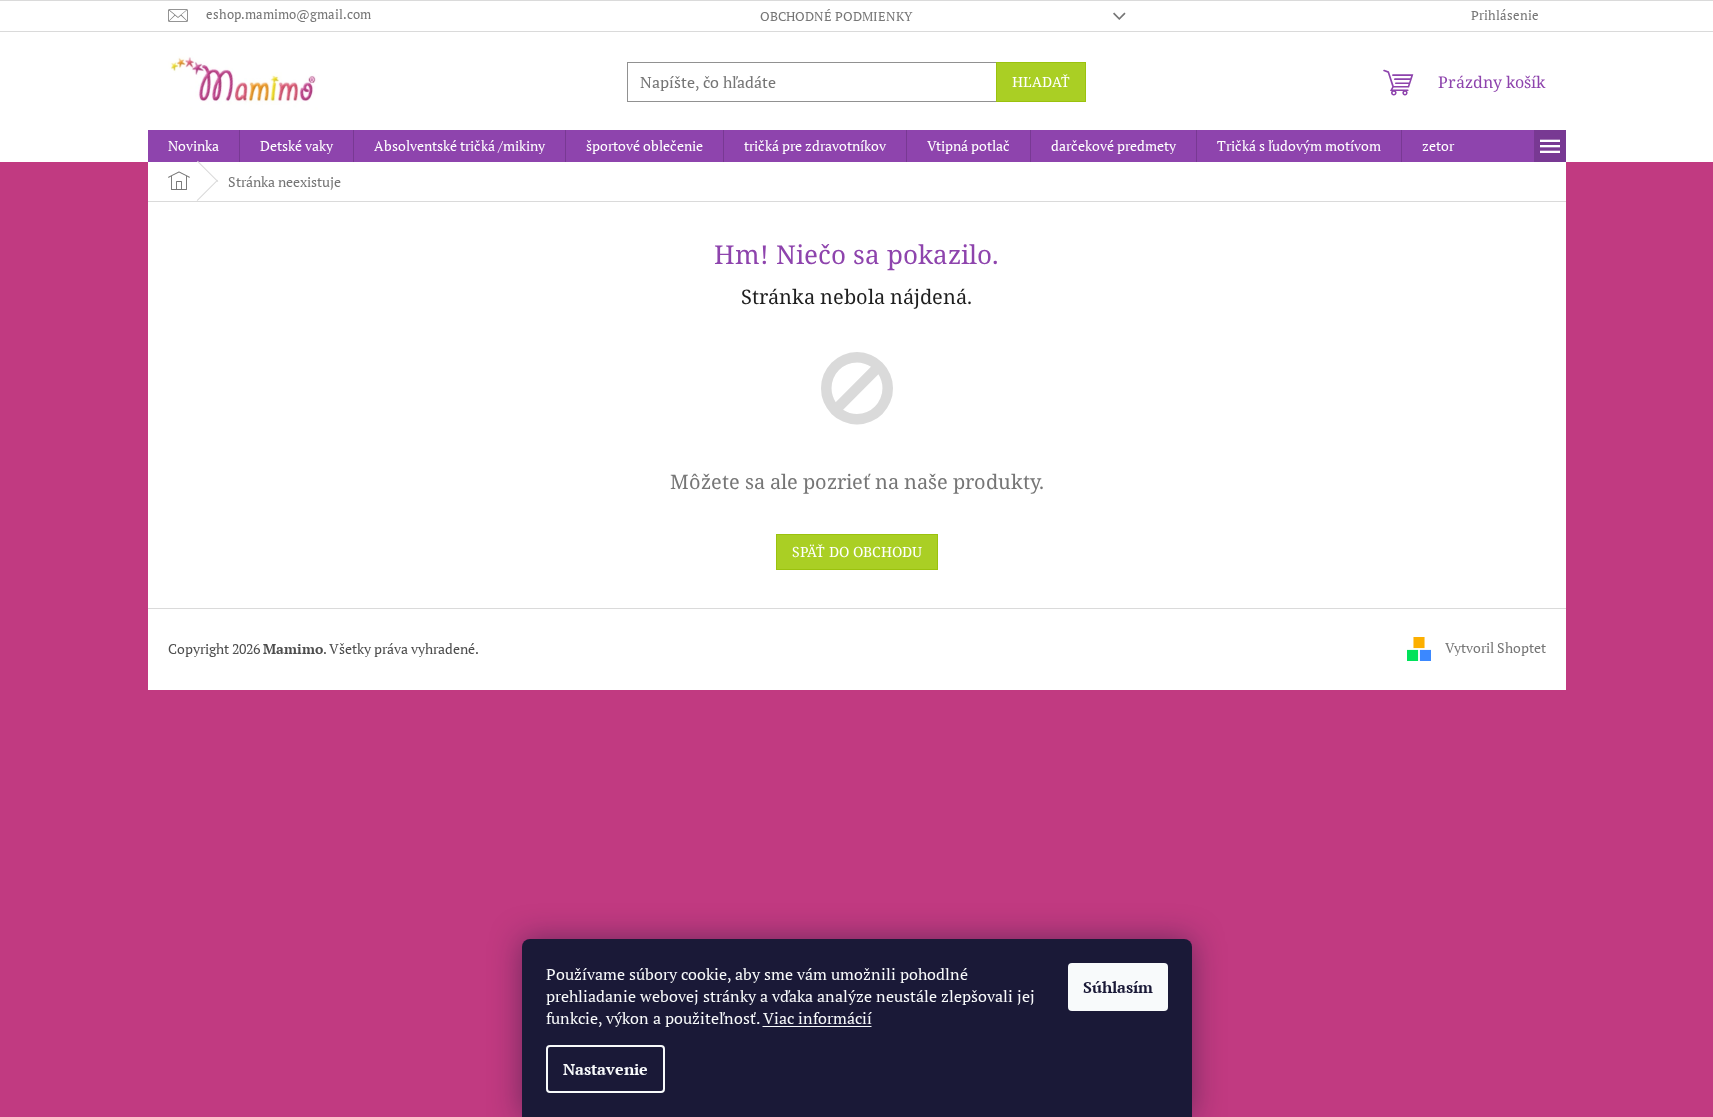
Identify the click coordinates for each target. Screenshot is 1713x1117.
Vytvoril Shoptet (1495, 647)
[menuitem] (193, 146)
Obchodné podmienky (836, 16)
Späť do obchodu (857, 551)
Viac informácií (817, 1018)
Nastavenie (605, 1069)
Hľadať (1041, 81)
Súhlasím (1118, 987)
